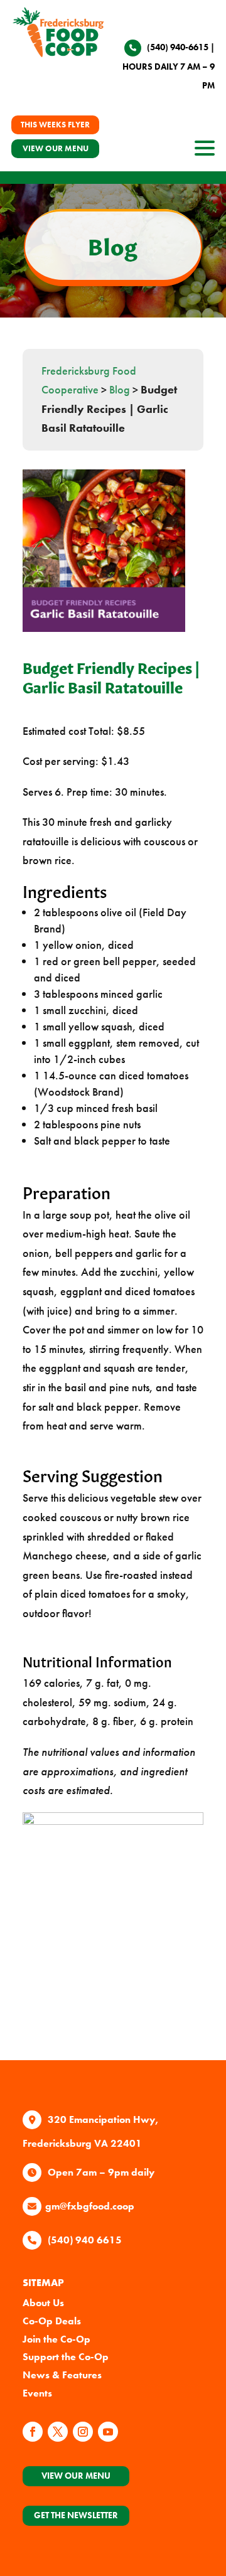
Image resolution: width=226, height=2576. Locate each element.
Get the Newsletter (76, 2515)
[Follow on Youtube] (108, 2432)
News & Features (62, 2375)
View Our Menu (76, 2476)
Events (37, 2393)
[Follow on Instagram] (83, 2432)
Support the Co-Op (66, 2357)
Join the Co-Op (56, 2339)
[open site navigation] (205, 152)
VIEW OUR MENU (56, 148)
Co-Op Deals (52, 2321)
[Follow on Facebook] (33, 2432)
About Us (43, 2303)
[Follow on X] (58, 2432)
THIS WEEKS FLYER (55, 125)
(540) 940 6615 (85, 2240)
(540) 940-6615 (178, 47)
